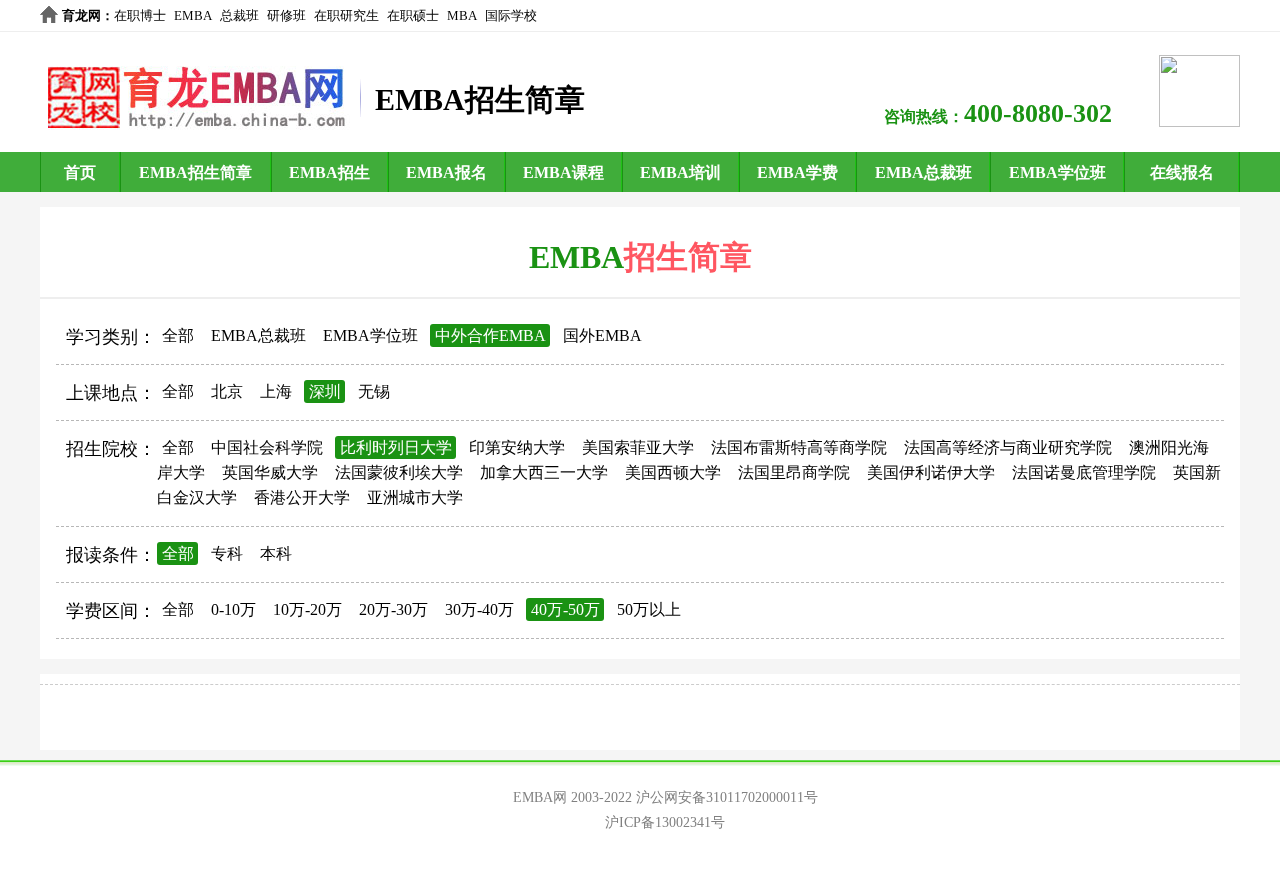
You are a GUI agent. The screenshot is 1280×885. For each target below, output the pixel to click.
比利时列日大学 (396, 447)
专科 (227, 553)
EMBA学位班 (1057, 172)
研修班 (286, 15)
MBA (462, 15)
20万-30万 (393, 609)
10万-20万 (307, 609)
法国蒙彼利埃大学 (399, 472)
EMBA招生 (329, 172)
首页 (80, 172)
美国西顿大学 (673, 472)
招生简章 (688, 257)
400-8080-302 (1038, 113)
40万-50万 (565, 609)
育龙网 (81, 15)
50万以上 (649, 609)
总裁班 (239, 15)
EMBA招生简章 (195, 172)
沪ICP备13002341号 (665, 822)
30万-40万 (479, 609)
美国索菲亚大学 (638, 447)
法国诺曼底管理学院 (1084, 472)
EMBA (193, 15)
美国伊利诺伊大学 (931, 472)
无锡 (374, 391)
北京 (227, 391)
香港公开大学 (302, 497)
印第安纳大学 (517, 447)
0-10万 (233, 609)
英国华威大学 (270, 472)
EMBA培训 (680, 172)
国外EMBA (602, 335)
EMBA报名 (446, 172)
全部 (178, 335)
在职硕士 (413, 15)
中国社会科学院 (267, 447)
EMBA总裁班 (923, 172)
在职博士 (140, 15)
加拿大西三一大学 (544, 472)
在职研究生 (346, 15)
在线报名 (1182, 172)
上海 (276, 391)
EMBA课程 (563, 172)
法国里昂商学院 (794, 472)
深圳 (325, 391)
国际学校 (511, 15)
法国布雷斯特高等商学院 (799, 447)
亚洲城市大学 (415, 497)
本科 (276, 553)
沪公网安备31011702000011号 (727, 797)
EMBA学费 (797, 172)
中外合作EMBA (490, 335)
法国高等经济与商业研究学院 (1008, 447)
